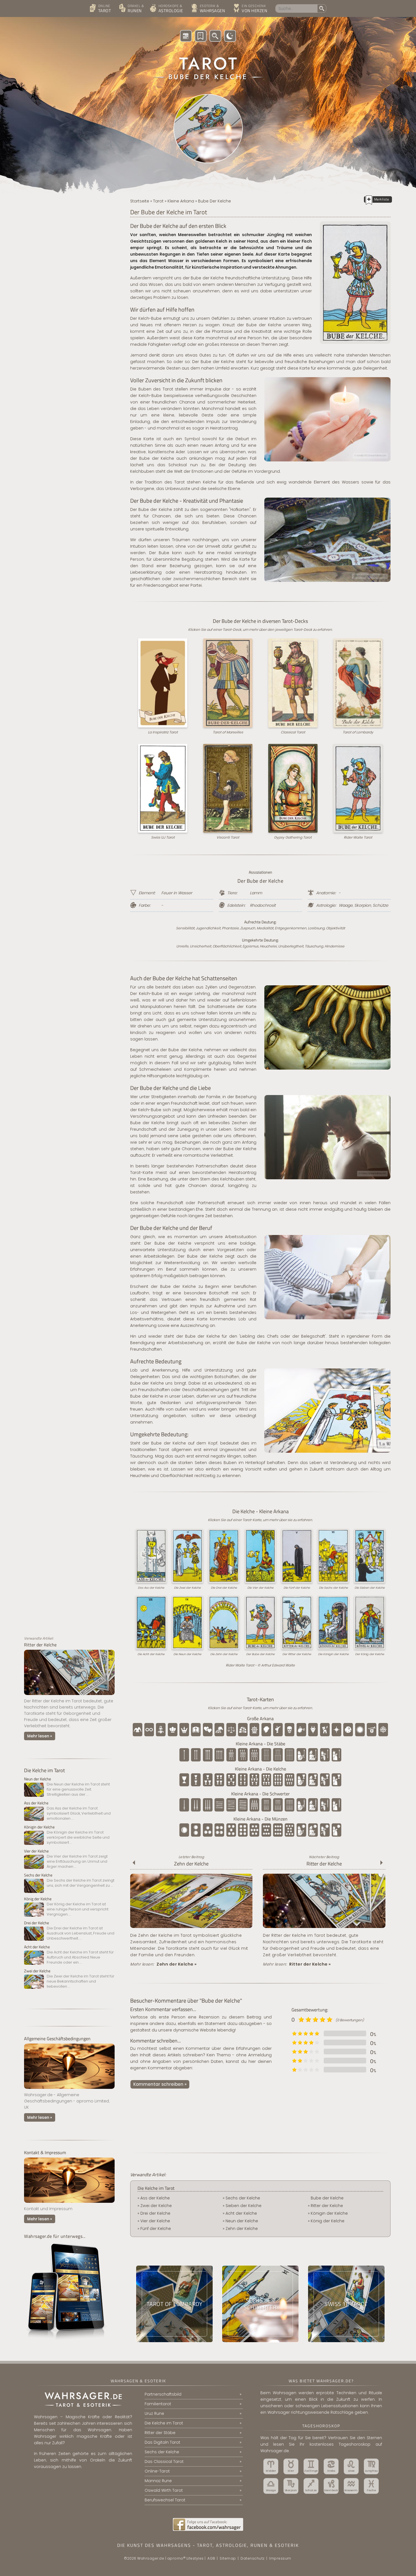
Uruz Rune (154, 2413)
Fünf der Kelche (156, 2229)
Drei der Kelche (155, 2213)
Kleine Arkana (181, 201)
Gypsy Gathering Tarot (293, 837)
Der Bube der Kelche (260, 1654)
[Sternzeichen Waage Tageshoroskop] (271, 2486)
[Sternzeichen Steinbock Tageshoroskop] (331, 2486)
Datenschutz (253, 2558)
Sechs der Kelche (243, 2198)
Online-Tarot (157, 2471)
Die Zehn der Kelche (224, 1654)
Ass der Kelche (155, 2198)
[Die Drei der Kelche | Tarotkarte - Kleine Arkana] (69, 1931)
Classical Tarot (293, 732)
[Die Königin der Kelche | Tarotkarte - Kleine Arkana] (69, 1835)
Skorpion (363, 905)
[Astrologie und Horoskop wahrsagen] (169, 9)
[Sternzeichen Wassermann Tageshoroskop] (351, 2486)
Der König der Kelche (370, 1654)
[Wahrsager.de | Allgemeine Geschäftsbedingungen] (69, 2090)
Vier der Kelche (155, 2221)
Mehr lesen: (163, 1964)
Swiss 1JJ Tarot (163, 837)
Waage (346, 905)
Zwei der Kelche (156, 2206)
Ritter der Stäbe (160, 2433)
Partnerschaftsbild (163, 2394)
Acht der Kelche (241, 2213)
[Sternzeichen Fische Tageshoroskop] (371, 2486)
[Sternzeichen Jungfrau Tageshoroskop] (371, 2466)
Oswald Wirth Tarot (164, 2490)
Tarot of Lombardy (358, 732)
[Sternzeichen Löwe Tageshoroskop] (351, 2466)
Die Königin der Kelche (333, 1654)
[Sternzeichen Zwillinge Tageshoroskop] (311, 2466)
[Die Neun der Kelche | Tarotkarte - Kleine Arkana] (69, 1787)
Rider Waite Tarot (358, 837)
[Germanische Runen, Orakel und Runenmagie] (133, 9)
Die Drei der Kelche (224, 1588)
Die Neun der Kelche (187, 1654)
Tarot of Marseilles (228, 732)
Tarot (158, 201)
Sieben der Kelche (244, 2206)
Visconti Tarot (228, 837)
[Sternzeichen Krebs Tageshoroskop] (331, 2466)
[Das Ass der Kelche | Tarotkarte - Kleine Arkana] (69, 1811)
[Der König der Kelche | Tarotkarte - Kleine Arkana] (69, 1907)
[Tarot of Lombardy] (174, 2304)
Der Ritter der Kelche (297, 1654)
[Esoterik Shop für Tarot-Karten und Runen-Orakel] (252, 9)
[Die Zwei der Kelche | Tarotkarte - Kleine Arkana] (69, 1979)
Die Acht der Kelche (151, 1654)
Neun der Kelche (242, 2221)
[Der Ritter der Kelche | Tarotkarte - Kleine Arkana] (69, 1696)
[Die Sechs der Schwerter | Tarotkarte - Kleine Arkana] (260, 2304)
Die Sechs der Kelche (333, 1588)
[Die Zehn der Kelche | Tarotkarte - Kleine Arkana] (191, 1928)
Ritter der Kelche (324, 1864)
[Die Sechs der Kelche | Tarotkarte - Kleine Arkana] (69, 1883)
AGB (211, 2558)
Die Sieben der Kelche (370, 1588)
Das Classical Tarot (164, 2461)
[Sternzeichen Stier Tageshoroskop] (291, 2466)
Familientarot (158, 2404)
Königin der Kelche (329, 2213)
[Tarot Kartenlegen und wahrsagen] (103, 9)
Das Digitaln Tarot (162, 2442)
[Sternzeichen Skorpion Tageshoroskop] (291, 2486)
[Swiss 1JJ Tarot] (346, 2304)
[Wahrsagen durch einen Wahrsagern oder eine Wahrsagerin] (210, 9)
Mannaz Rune (158, 2481)
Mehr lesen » (40, 1736)
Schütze (380, 905)
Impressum (280, 2558)
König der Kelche (328, 2221)
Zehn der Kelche (191, 1864)
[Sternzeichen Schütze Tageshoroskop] (311, 2486)
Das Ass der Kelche (151, 1588)
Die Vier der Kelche (260, 1588)
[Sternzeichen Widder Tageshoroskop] (271, 2466)
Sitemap (228, 2558)
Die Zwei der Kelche (187, 1588)
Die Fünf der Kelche (297, 1588)
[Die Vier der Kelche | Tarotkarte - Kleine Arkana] (69, 1859)
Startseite (140, 201)
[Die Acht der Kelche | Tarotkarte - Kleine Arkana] (69, 1955)
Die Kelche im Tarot (44, 1770)
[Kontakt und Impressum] (69, 2204)
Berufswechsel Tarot (165, 2500)
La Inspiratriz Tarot (163, 732)
